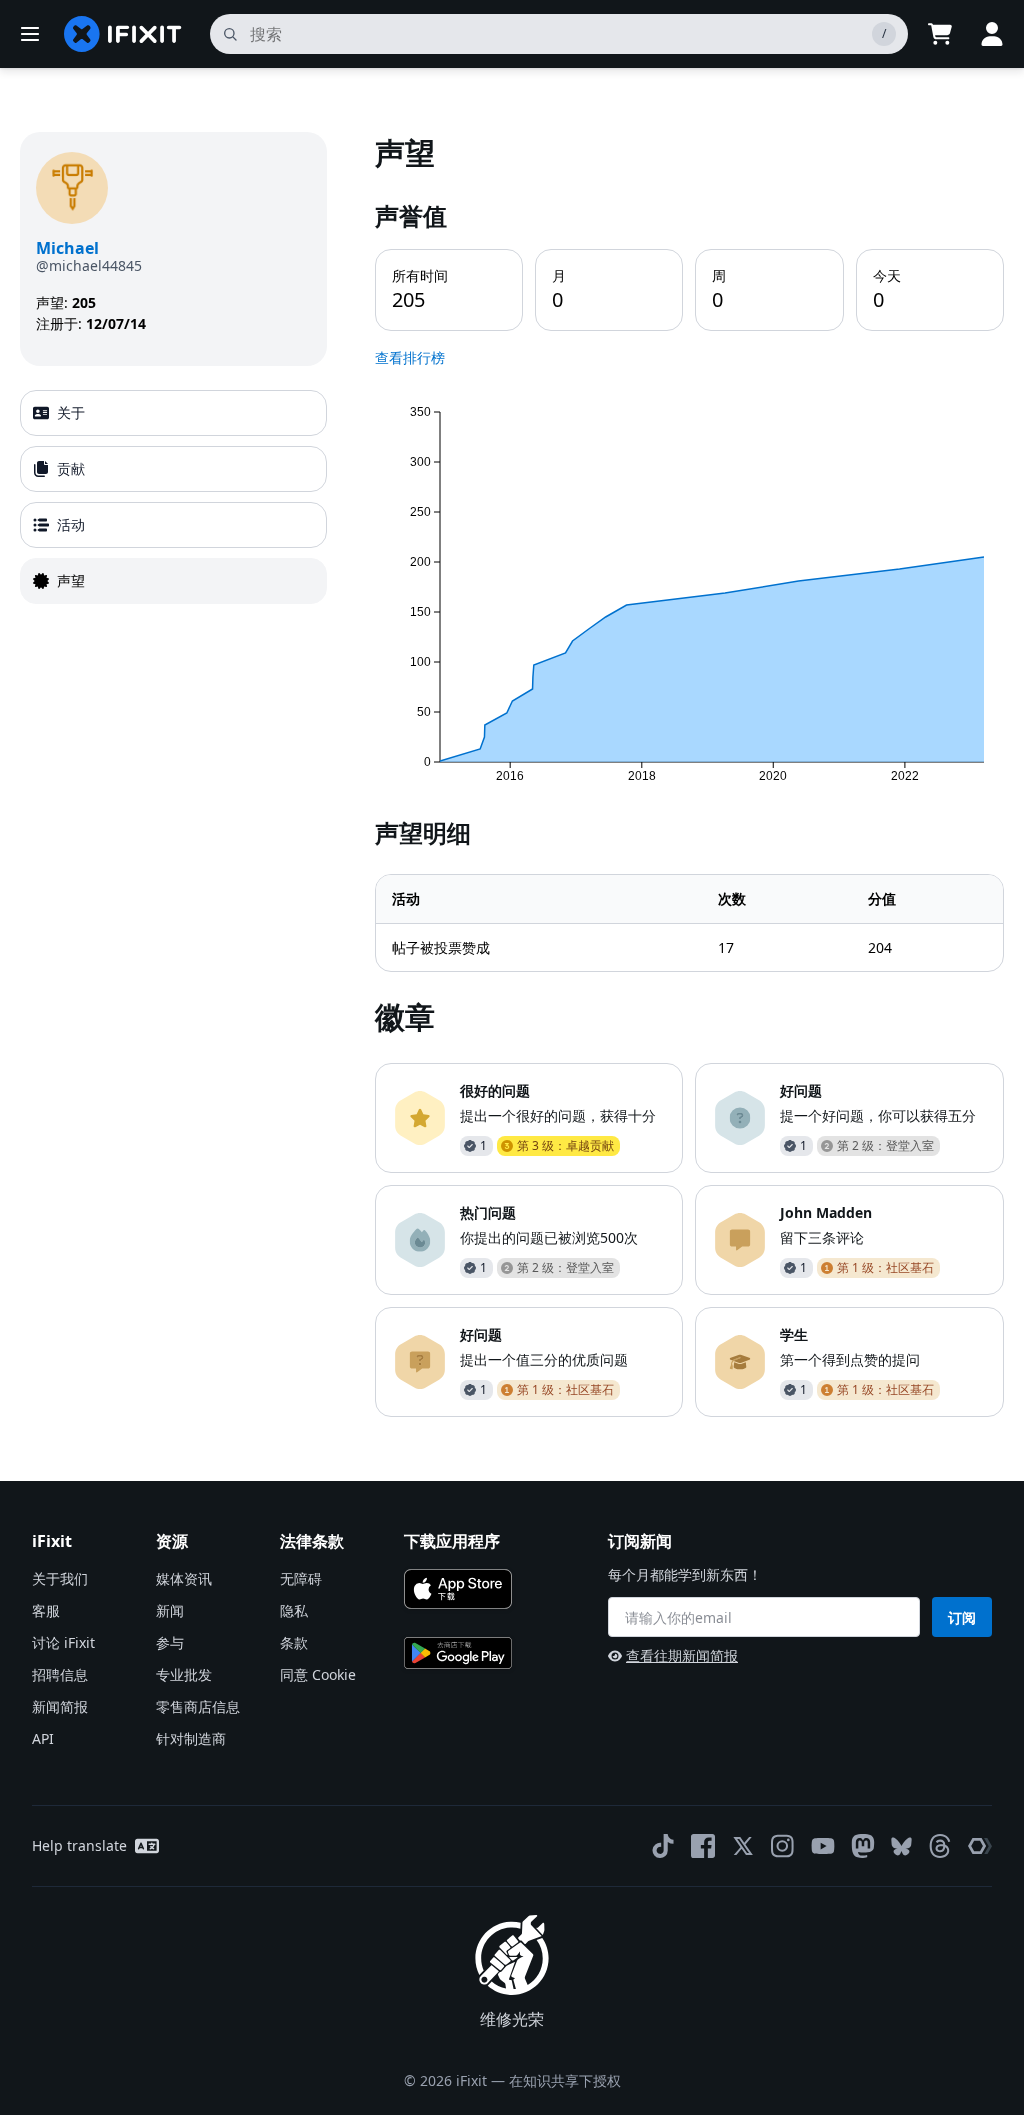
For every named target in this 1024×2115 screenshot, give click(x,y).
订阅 (962, 1617)
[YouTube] (823, 1846)
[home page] (123, 34)
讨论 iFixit (63, 1642)
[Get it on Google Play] (458, 1653)
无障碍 (301, 1578)
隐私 (294, 1610)
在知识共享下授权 (565, 2080)
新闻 (170, 1610)
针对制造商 (191, 1738)
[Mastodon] (863, 1846)
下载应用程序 (452, 1541)
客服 (46, 1610)
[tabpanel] (689, 774)
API (43, 1738)
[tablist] (173, 497)
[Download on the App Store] (458, 1589)
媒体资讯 (184, 1578)
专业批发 (184, 1674)
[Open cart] (940, 34)
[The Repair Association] (980, 1846)
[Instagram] (783, 1846)
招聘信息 (60, 1674)
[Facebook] (703, 1846)
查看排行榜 (410, 357)
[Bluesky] (901, 1846)
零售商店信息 (198, 1706)
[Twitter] (743, 1846)
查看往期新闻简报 (682, 1655)
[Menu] (30, 34)
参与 (170, 1642)
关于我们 (60, 1578)
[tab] (173, 413)
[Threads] (940, 1846)
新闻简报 (60, 1706)
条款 (294, 1642)
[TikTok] (663, 1846)
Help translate (79, 1845)
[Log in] (992, 34)
